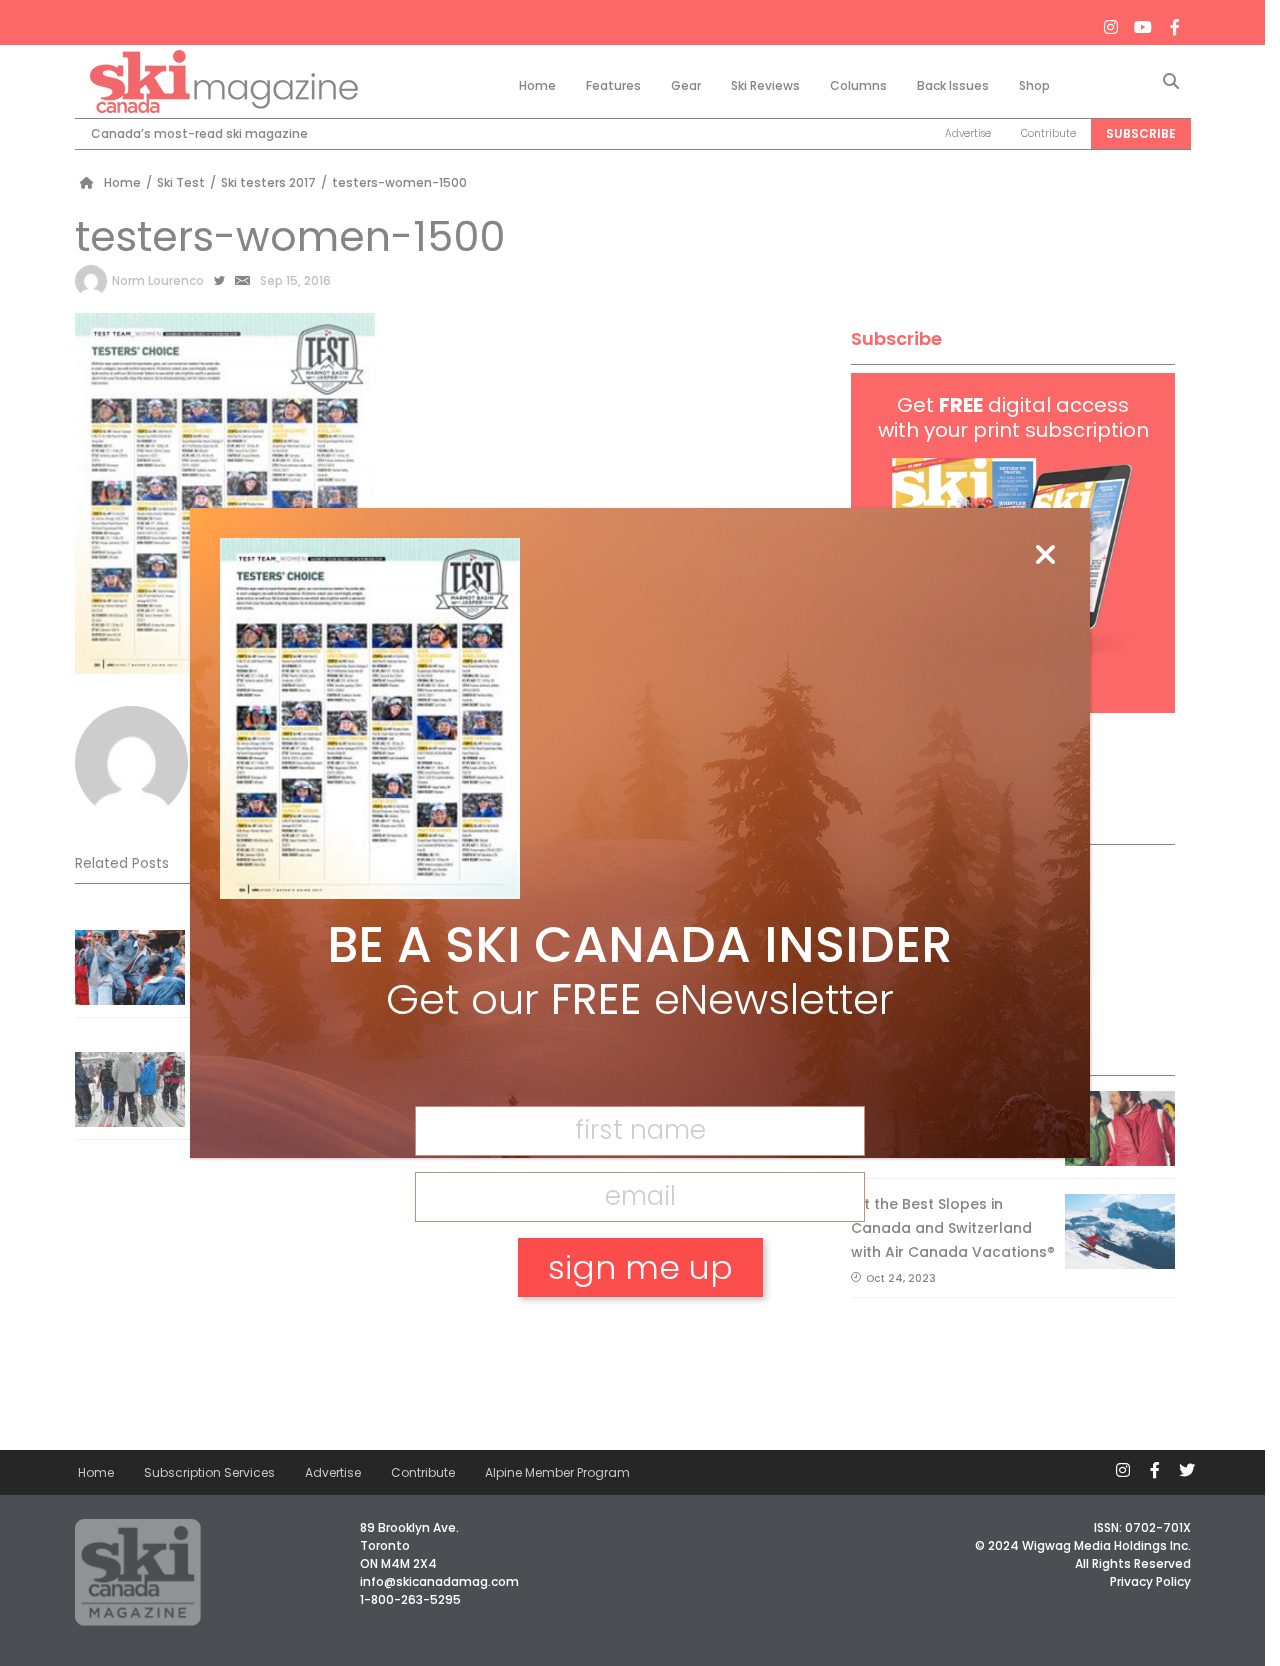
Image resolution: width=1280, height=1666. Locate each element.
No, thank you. (640, 1336)
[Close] (1045, 556)
